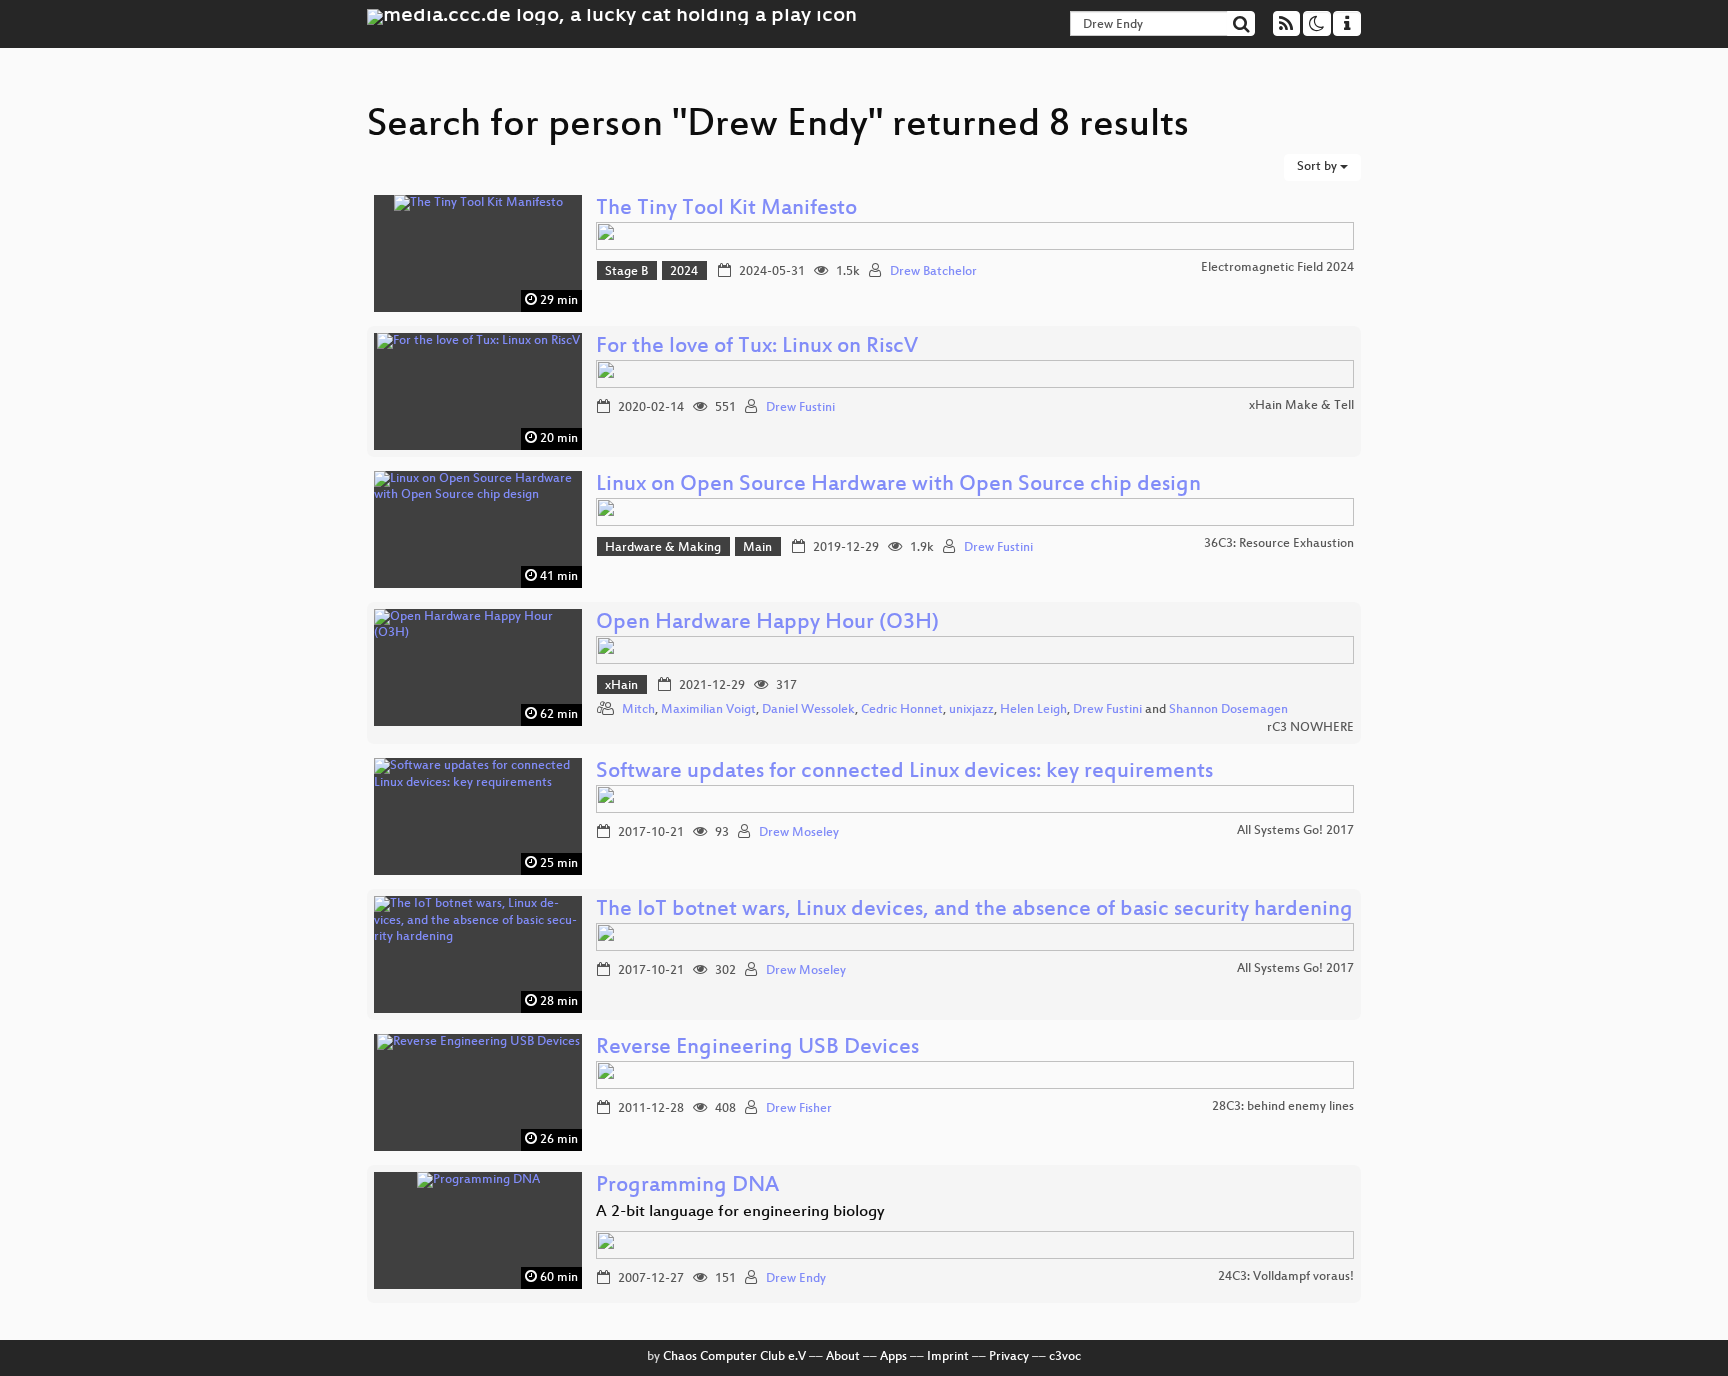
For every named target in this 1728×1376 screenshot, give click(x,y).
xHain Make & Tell (1301, 406)
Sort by (1318, 167)
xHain (621, 686)
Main (757, 548)
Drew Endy (796, 1279)
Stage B (626, 272)
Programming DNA (687, 1186)
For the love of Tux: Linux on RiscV (757, 347)
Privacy (1009, 1357)
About (843, 1357)
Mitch (638, 710)
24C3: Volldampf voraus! (1286, 1277)
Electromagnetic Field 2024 (1277, 268)
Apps (893, 1357)
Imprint (948, 1357)
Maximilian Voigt (708, 710)
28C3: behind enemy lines (1283, 1107)
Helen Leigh (1033, 710)
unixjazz (971, 710)
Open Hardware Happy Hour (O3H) (767, 623)
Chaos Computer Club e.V (734, 1357)
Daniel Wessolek (808, 710)
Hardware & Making (663, 548)
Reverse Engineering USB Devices (757, 1048)
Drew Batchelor (933, 272)
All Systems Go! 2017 (1295, 831)
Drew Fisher (799, 1109)
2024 (684, 272)
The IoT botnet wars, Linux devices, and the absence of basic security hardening (974, 910)
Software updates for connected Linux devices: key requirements (904, 772)
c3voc (1065, 1357)
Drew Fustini (800, 408)
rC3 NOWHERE (1310, 728)
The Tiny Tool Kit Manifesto (726, 209)
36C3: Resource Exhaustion (1279, 544)
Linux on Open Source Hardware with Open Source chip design (898, 485)
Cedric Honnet (902, 710)
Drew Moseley (799, 833)
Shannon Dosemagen (1228, 710)
